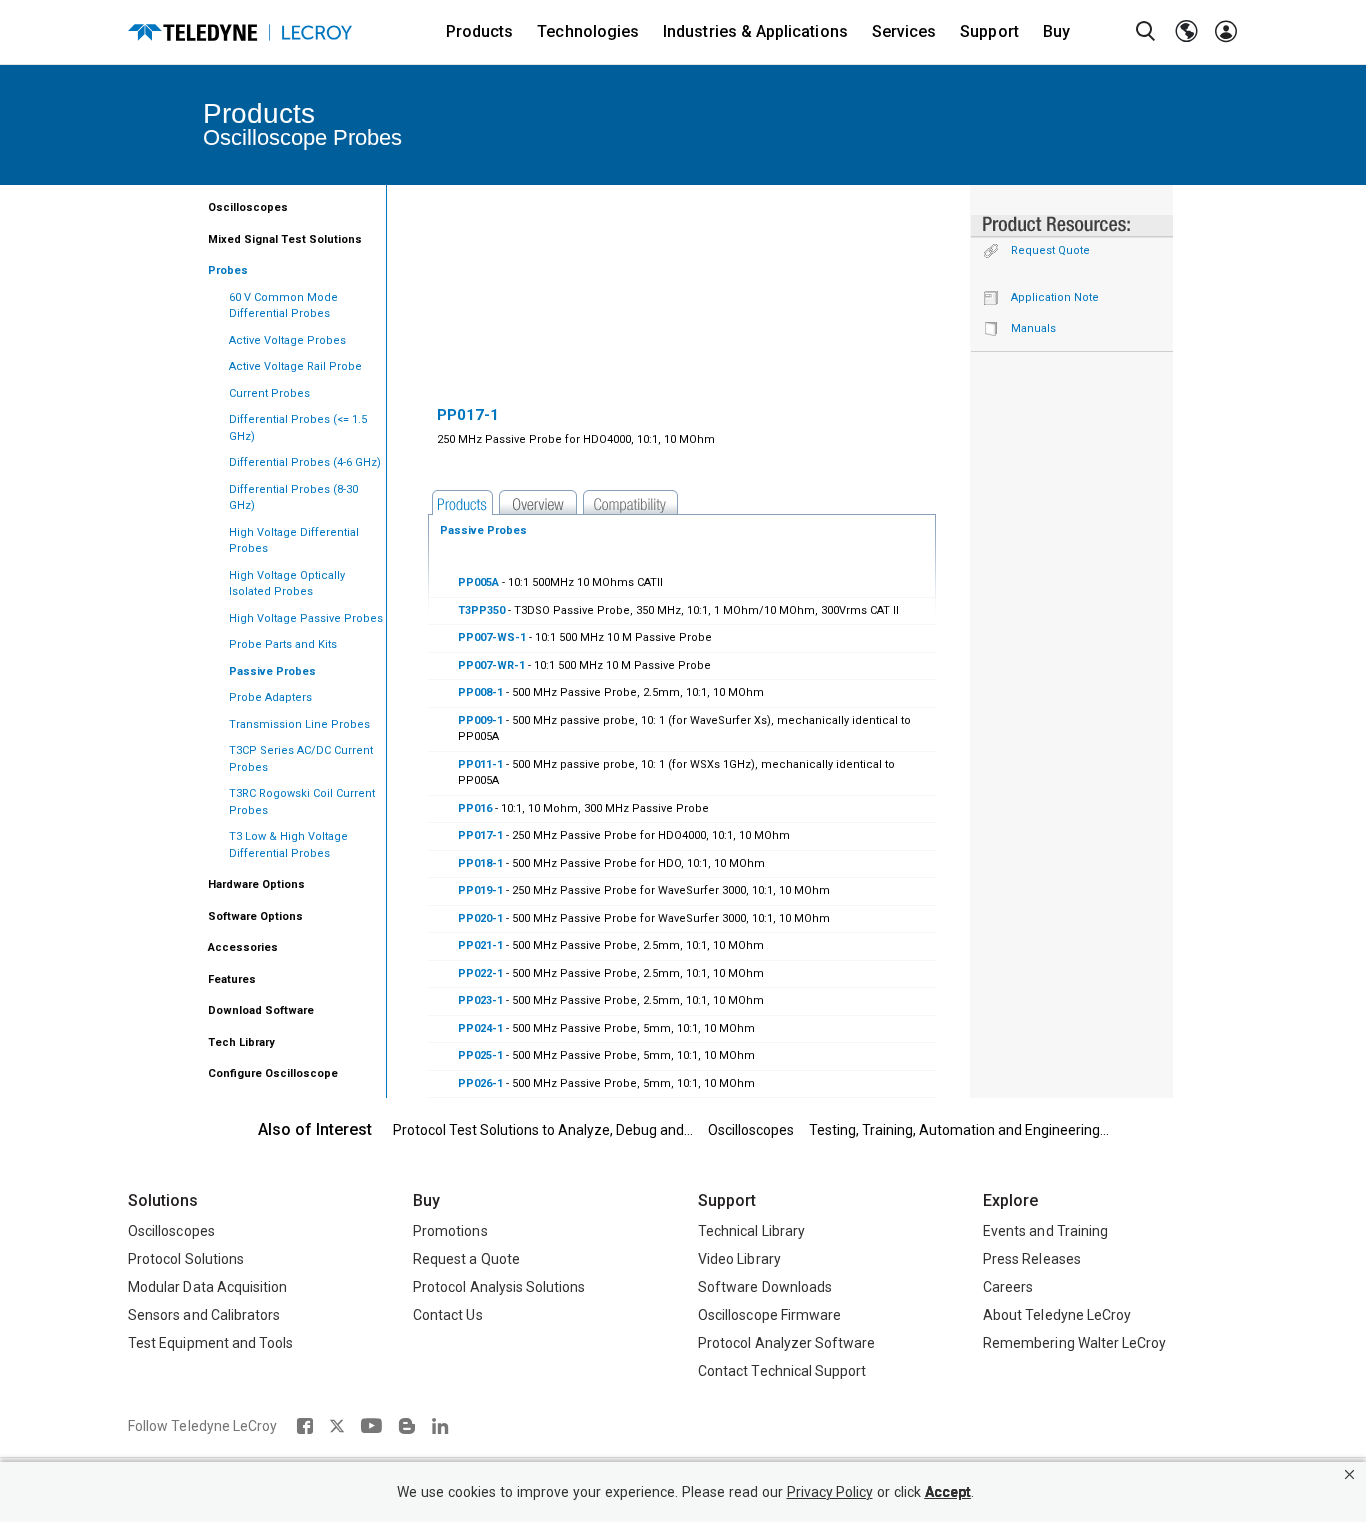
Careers (1008, 1287)
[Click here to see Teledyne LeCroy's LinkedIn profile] (440, 1426)
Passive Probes (272, 671)
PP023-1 (480, 1000)
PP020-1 (480, 918)
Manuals (1033, 328)
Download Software (261, 1010)
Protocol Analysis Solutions (499, 1287)
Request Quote (1050, 250)
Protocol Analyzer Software (786, 1343)
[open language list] (1186, 32)
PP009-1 (480, 720)
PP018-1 (480, 863)
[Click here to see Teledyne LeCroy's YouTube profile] (371, 1426)
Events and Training (1045, 1231)
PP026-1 (480, 1083)
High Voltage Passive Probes (306, 618)
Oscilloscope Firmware (769, 1315)
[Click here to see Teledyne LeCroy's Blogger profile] (406, 1426)
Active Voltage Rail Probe (295, 366)
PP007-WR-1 (491, 665)
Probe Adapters (270, 697)
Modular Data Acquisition (207, 1287)
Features (232, 979)
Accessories (243, 947)
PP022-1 (480, 973)
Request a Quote (466, 1259)
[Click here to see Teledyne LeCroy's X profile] (337, 1426)
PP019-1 (480, 890)
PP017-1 (480, 835)
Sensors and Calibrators (204, 1315)
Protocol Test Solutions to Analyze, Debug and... (543, 1130)
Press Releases (1032, 1259)
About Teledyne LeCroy (1057, 1315)
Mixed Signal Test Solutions (285, 239)
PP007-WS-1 (492, 637)
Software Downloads (765, 1287)
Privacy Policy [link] (830, 1492)
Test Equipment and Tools (210, 1343)
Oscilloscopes (248, 207)
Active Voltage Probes (287, 340)
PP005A (478, 582)
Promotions (450, 1231)
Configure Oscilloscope (273, 1073)
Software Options (255, 916)
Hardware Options (256, 884)
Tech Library (241, 1042)
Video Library (739, 1259)
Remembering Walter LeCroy (1074, 1343)
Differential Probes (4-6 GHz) (305, 462)
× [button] (1349, 1474)
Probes (228, 270)
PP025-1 (480, 1055)
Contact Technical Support (782, 1371)
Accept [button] (948, 1492)
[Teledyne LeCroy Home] (240, 32)
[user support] (1226, 32)
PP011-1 (480, 764)
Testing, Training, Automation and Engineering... (959, 1130)
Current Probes (269, 393)
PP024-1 (480, 1028)
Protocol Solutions (186, 1259)
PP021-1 (480, 945)
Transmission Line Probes (299, 724)
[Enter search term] (1146, 32)
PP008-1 (480, 692)
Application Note (1055, 297)
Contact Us (448, 1315)
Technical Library (751, 1231)
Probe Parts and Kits (283, 644)
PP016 (475, 808)
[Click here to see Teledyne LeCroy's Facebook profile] (304, 1426)
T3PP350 (481, 610)
